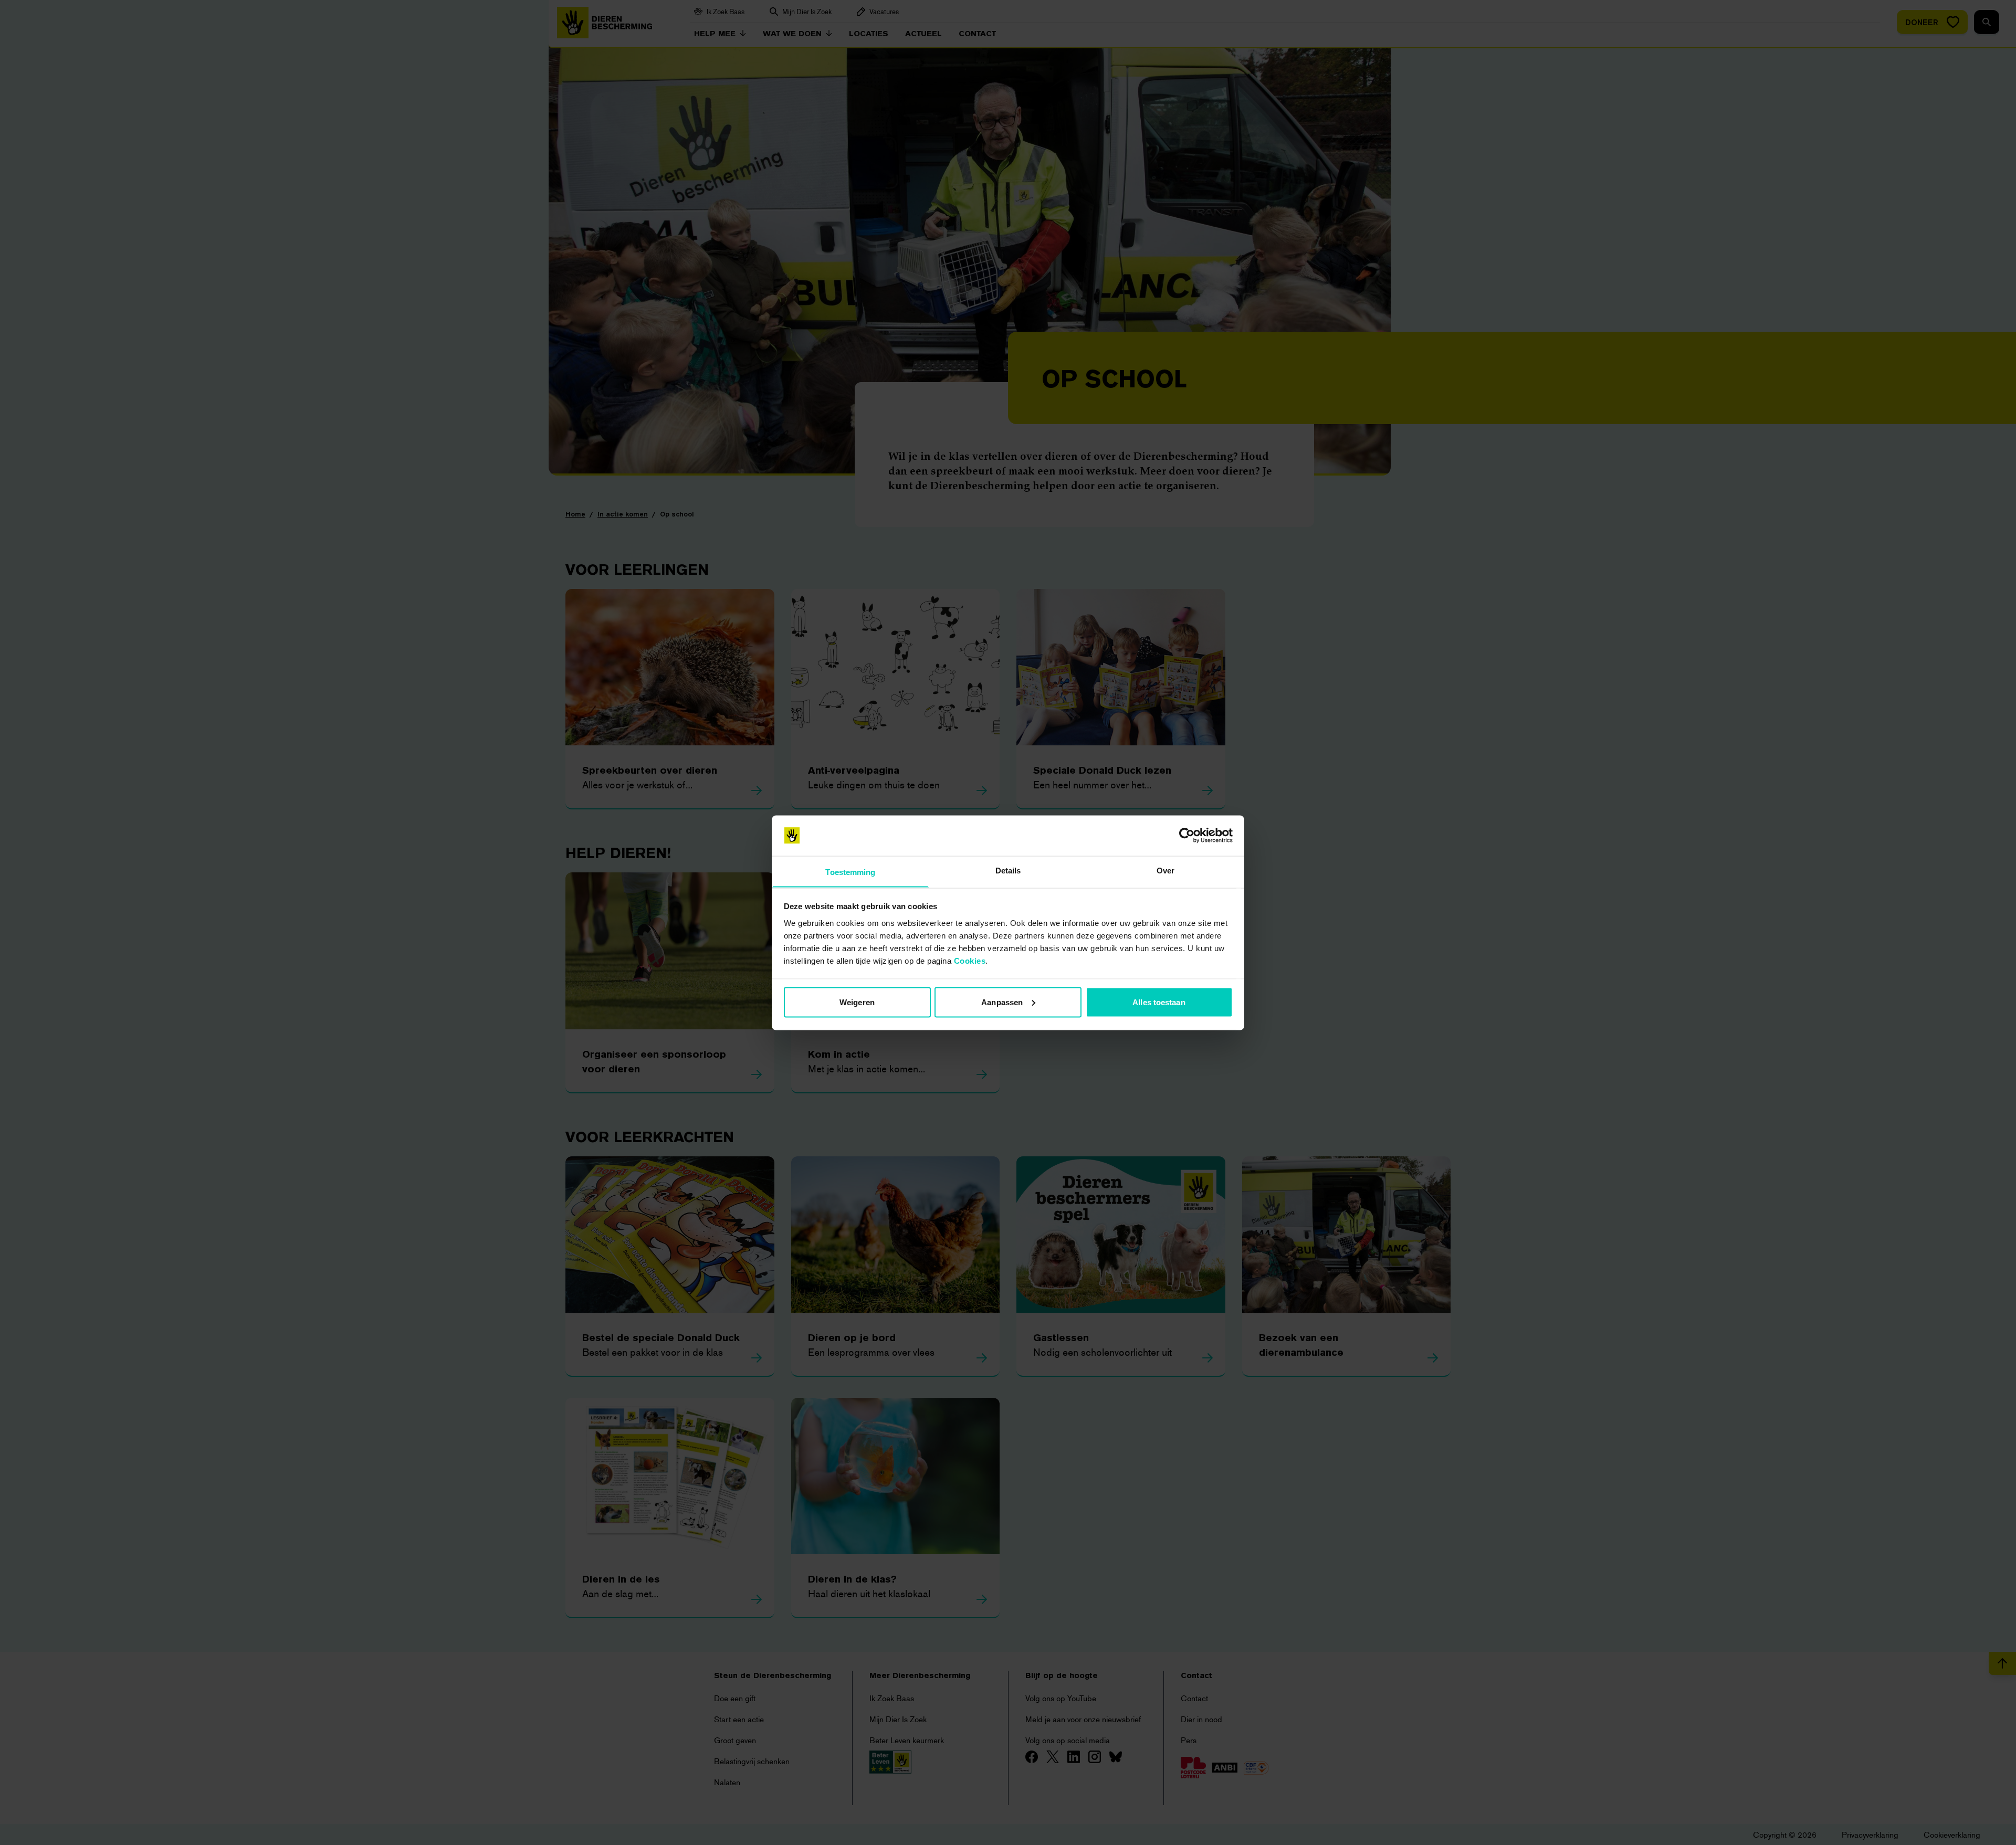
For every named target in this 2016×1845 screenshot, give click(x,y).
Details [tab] (1008, 870)
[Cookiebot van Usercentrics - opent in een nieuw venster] (1187, 836)
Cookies (970, 960)
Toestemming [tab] (850, 872)
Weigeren (857, 1002)
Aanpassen (1002, 1002)
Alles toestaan (1159, 1002)
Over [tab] (1165, 870)
